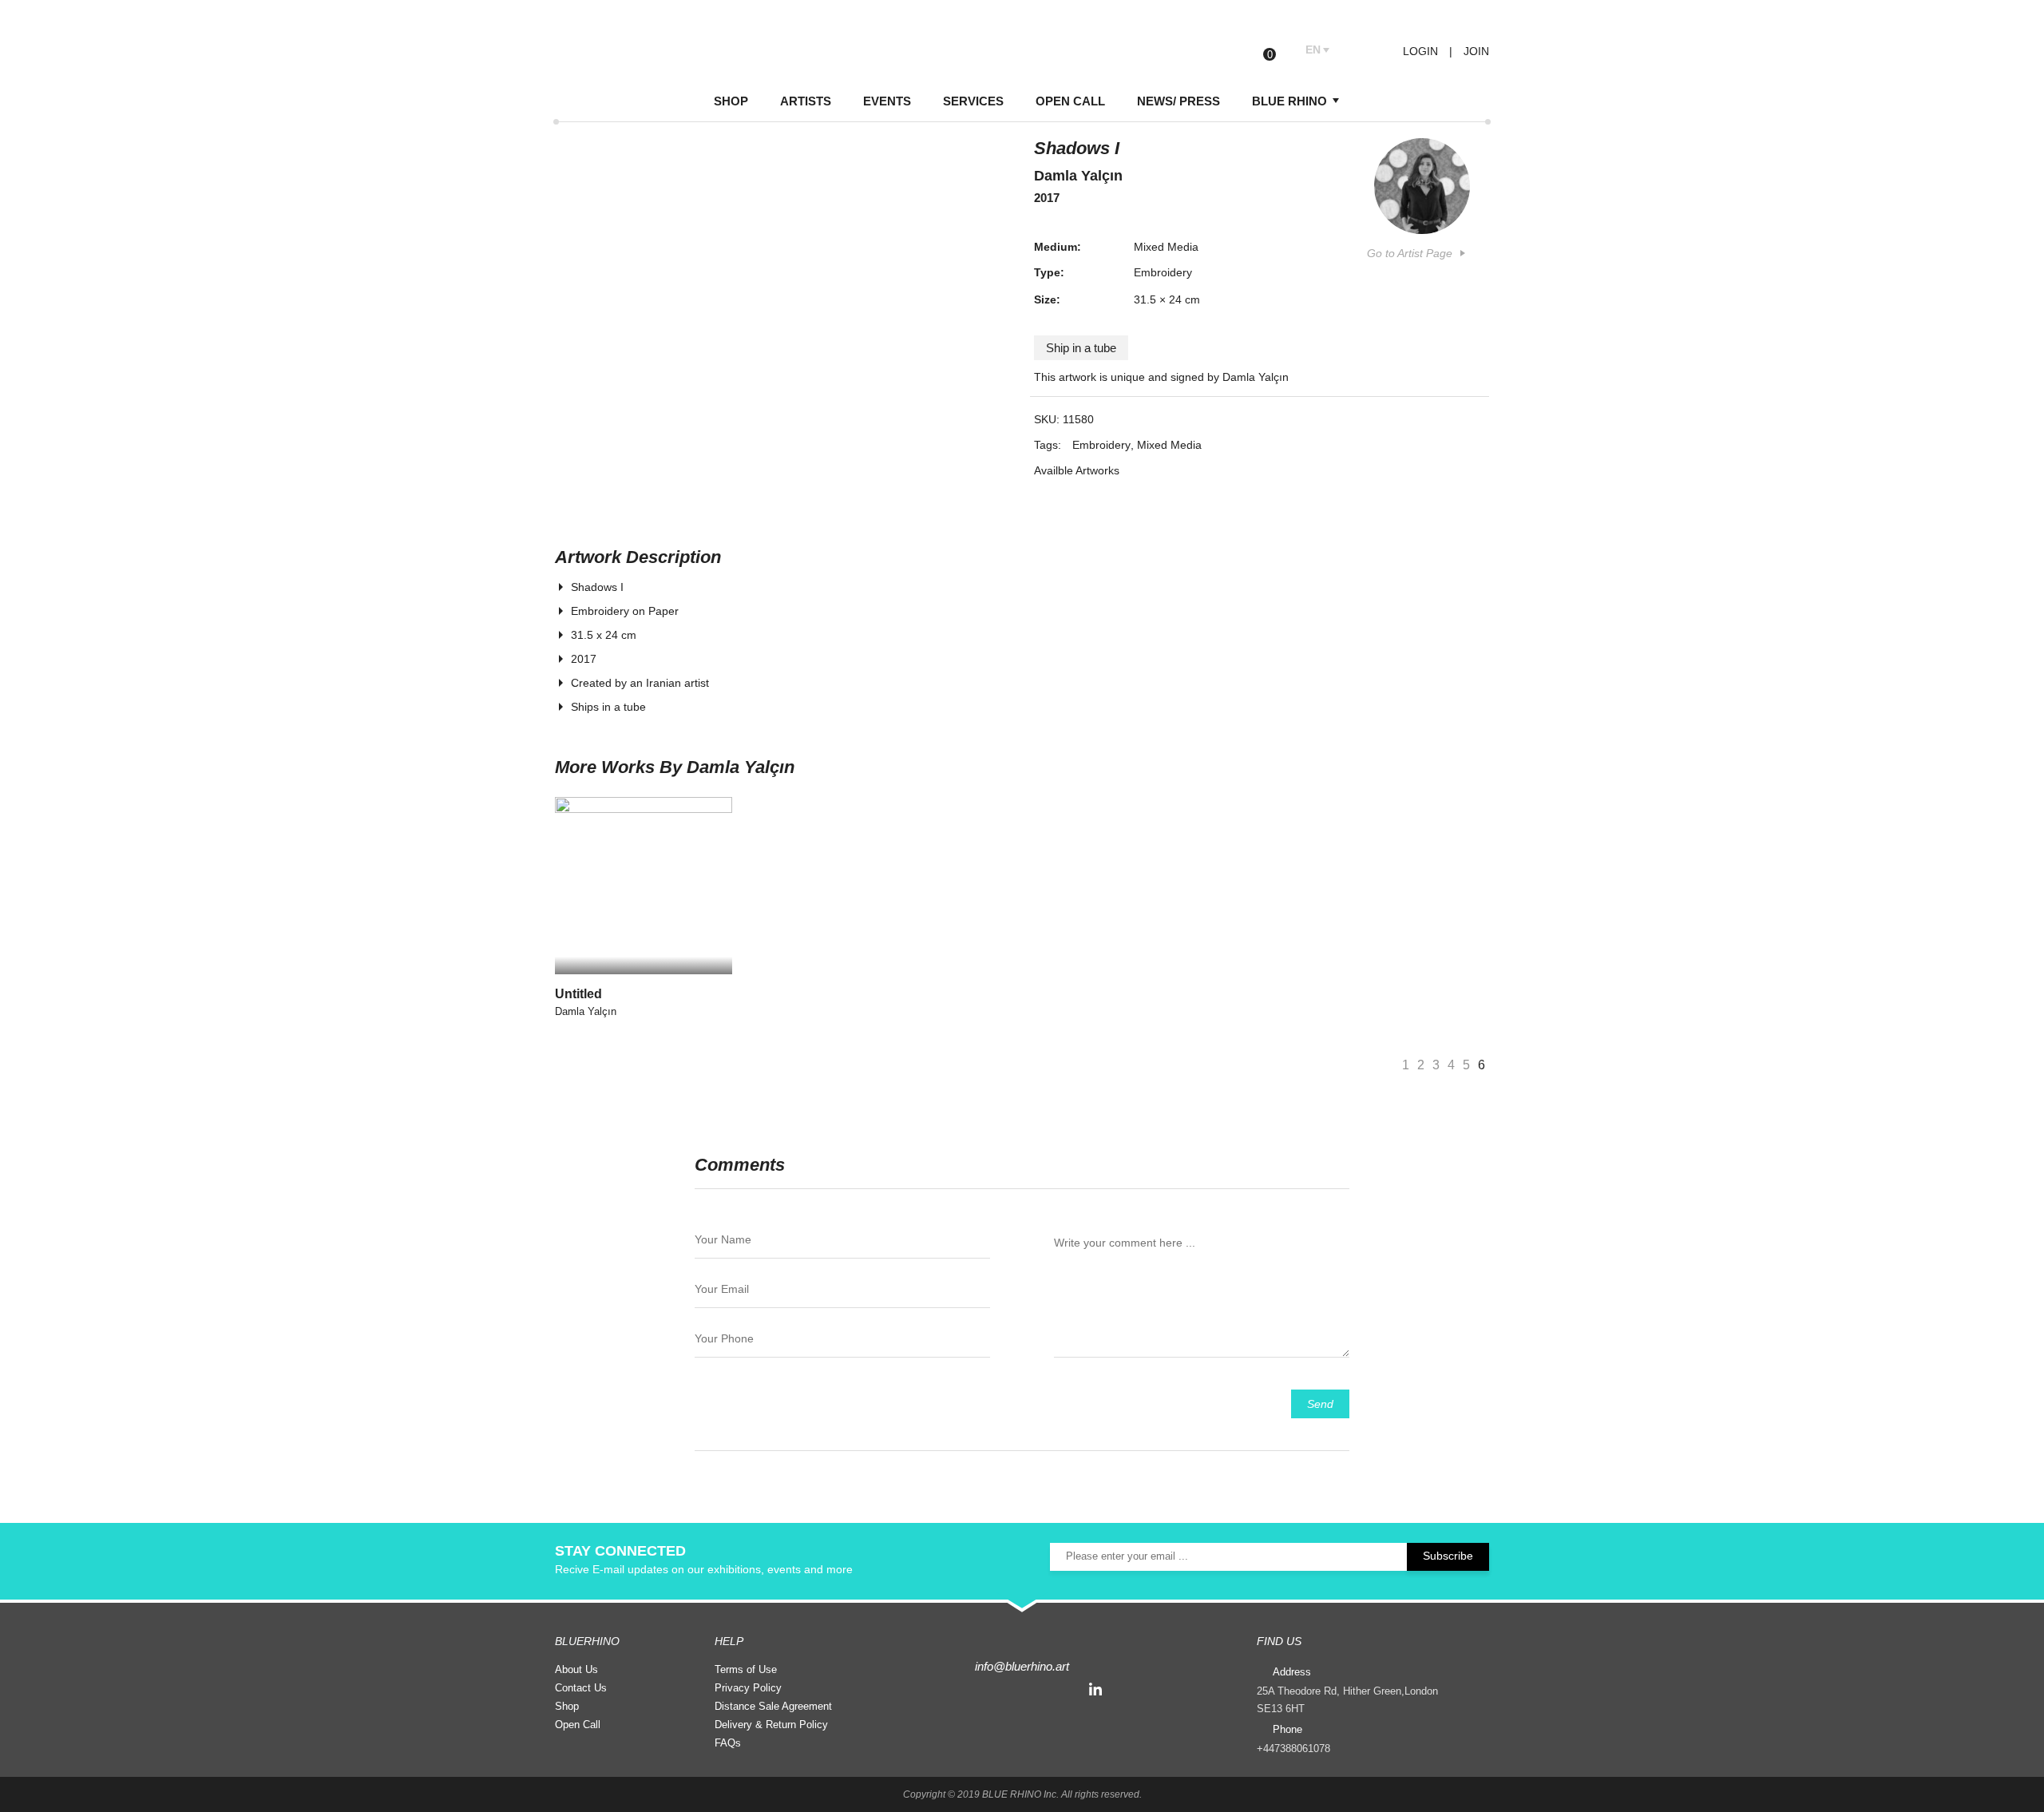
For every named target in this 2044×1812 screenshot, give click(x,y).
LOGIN (1419, 51)
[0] (1282, 51)
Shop (567, 1706)
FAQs (728, 1743)
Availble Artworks (1077, 470)
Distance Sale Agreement (773, 1706)
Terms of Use (746, 1669)
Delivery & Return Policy (771, 1725)
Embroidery (1163, 272)
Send (1320, 1404)
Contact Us (581, 1688)
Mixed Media (1166, 247)
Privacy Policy (748, 1688)
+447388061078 (1293, 1749)
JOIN (1476, 51)
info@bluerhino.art (1022, 1666)
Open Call (578, 1725)
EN (1313, 50)
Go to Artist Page (1410, 253)
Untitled (578, 994)
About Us (576, 1669)
